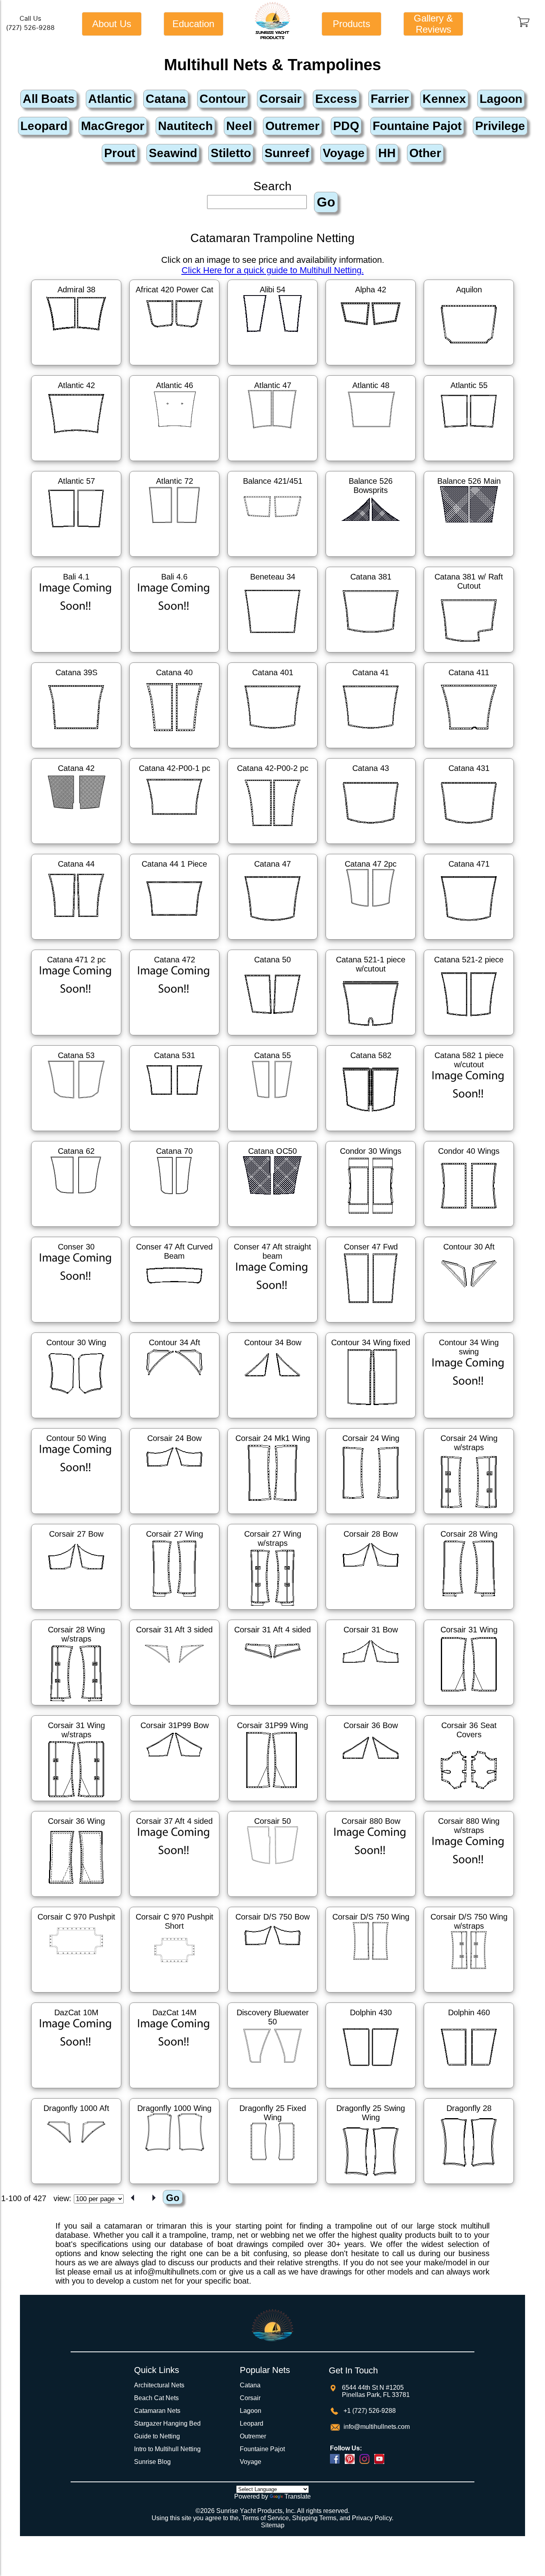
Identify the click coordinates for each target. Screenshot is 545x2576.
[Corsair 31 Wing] (469, 1707)
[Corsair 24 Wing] (371, 1515)
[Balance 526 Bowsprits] (371, 558)
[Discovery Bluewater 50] (272, 2089)
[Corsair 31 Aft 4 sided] (272, 1707)
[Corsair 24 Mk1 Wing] (272, 1515)
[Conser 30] (76, 1324)
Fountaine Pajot (262, 2449)
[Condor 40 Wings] (469, 1228)
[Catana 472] (174, 1037)
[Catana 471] (469, 941)
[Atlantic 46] (174, 462)
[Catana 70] (174, 1228)
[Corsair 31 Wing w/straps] (76, 1802)
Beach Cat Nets (156, 2398)
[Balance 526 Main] (469, 558)
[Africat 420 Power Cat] (174, 367)
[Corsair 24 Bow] (174, 1515)
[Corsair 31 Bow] (371, 1707)
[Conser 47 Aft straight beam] (272, 1324)
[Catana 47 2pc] (371, 941)
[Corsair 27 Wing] (174, 1611)
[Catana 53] (76, 1132)
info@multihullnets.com (376, 2427)
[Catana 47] (272, 941)
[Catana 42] (76, 845)
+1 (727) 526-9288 (369, 2411)
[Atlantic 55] (469, 462)
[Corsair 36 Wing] (76, 1898)
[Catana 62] (76, 1228)
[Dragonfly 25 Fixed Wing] (272, 2185)
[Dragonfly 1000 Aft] (76, 2185)
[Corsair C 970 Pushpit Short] (174, 1994)
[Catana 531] (174, 1132)
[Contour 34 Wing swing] (469, 1419)
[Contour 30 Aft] (469, 1324)
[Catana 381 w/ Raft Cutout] (469, 654)
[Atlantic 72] (174, 558)
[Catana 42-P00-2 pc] (272, 845)
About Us (112, 24)
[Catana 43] (371, 845)
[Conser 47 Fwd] (371, 1324)
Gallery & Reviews (433, 24)
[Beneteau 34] (272, 654)
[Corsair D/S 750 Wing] (371, 1994)
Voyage (251, 2462)
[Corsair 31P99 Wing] (272, 1802)
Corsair (250, 2398)
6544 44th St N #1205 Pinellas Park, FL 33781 (376, 2391)
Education (193, 24)
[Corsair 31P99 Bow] (174, 1802)
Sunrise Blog (152, 2462)
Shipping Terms (314, 2518)
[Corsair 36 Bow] (371, 1802)
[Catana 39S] (76, 749)
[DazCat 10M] (76, 2089)
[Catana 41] (371, 749)
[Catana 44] (76, 941)
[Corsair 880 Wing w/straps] (469, 1898)
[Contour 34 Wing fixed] (371, 1419)
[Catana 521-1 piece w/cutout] (371, 1037)
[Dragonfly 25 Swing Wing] (371, 2185)
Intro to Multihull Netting (167, 2449)
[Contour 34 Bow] (272, 1419)
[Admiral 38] (76, 367)
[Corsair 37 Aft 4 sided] (174, 1898)
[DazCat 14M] (174, 2089)
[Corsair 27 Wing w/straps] (272, 1611)
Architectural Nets (159, 2385)
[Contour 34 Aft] (174, 1419)
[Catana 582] (371, 1132)
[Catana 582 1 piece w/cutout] (469, 1132)
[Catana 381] (371, 654)
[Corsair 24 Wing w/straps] (469, 1515)
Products (351, 24)
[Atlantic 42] (76, 462)
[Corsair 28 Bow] (371, 1611)
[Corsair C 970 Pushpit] (76, 1994)
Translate (298, 2496)
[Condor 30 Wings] (371, 1228)
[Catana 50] (272, 1037)
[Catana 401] (272, 749)
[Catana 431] (469, 845)
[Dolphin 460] (469, 2089)
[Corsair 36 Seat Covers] (469, 1802)
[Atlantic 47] (272, 462)
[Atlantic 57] (76, 558)
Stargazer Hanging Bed (167, 2423)
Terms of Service (265, 2518)
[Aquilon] (469, 367)
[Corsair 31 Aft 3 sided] (174, 1707)
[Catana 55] (272, 1132)
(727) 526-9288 (30, 28)
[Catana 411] (469, 749)
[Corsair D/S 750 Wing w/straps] (469, 1994)
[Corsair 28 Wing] (469, 1611)
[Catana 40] (174, 749)
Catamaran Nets (157, 2411)
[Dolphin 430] (371, 2089)
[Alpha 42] (371, 367)
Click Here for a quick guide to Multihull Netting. (273, 270)
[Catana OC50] (272, 1228)
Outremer (253, 2436)
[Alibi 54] (272, 367)
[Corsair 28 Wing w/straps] (76, 1707)
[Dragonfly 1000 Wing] (174, 2185)
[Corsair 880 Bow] (371, 1898)
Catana (250, 2385)
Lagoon (251, 2411)
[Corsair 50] (272, 1898)
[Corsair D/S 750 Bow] (272, 1994)
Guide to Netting (157, 2436)
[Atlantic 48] (371, 462)
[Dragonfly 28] (469, 2185)
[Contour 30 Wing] (76, 1419)
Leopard (252, 2423)
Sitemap (273, 2525)
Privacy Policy (372, 2518)
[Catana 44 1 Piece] (174, 941)
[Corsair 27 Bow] (76, 1611)
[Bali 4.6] (174, 654)
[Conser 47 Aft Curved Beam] (174, 1324)
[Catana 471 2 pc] (76, 1037)
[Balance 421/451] (272, 558)
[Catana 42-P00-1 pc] (174, 845)
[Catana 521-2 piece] (469, 1037)
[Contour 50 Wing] (76, 1515)
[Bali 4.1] (76, 654)
